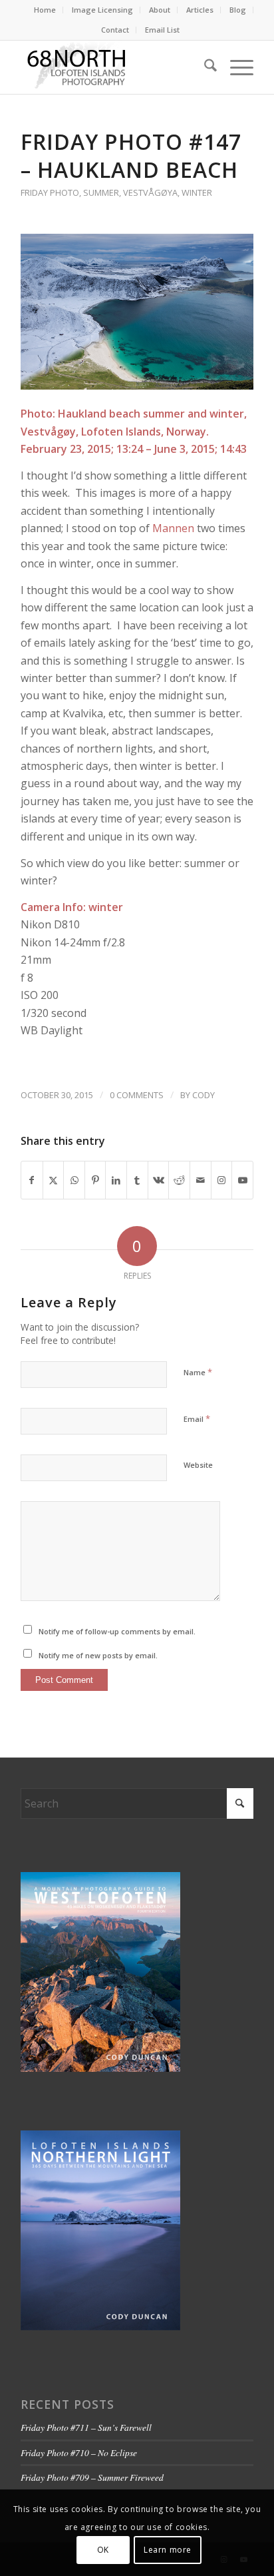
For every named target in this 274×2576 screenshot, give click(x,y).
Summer (101, 192)
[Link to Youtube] (242, 1180)
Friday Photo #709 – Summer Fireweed (92, 2477)
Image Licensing (102, 10)
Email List (162, 30)
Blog (238, 10)
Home (45, 10)
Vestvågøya (150, 192)
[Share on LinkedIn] (116, 1180)
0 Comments (137, 1095)
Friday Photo (50, 192)
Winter (197, 192)
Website (198, 1465)
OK (103, 2550)
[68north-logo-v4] (114, 67)
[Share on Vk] (159, 1180)
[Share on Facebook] (32, 1180)
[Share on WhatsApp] (74, 1180)
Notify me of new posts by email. (98, 1655)
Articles (200, 10)
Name (198, 1372)
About (160, 10)
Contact (115, 30)
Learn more (168, 2550)
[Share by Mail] (201, 1180)
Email (197, 1419)
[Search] (204, 67)
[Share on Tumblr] (137, 1180)
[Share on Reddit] (179, 1180)
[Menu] (235, 67)
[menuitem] (45, 10)
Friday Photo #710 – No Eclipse (79, 2452)
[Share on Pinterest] (95, 1180)
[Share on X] (54, 1180)
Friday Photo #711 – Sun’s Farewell (86, 2427)
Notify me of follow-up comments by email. (117, 1631)
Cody (204, 1095)
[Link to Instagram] (222, 1180)
